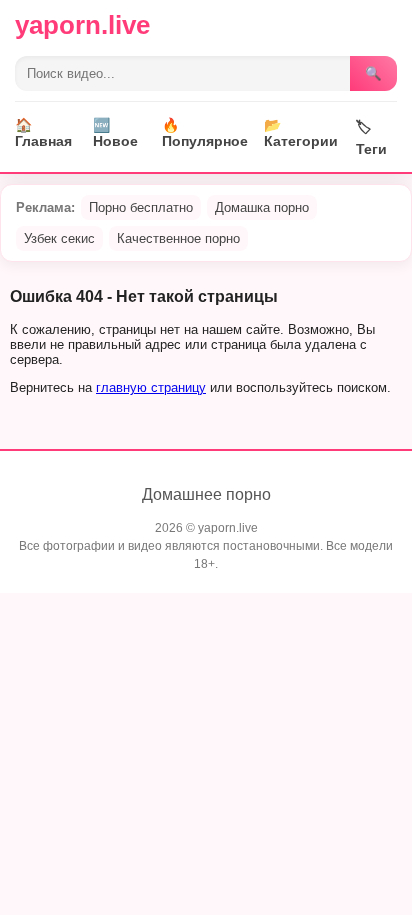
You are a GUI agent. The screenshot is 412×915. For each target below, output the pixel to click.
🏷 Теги (371, 138)
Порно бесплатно (141, 207)
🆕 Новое (115, 133)
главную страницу (151, 387)
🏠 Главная (43, 133)
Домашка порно (262, 207)
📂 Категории (301, 133)
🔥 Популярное (205, 133)
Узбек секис (59, 238)
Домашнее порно (206, 494)
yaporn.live (82, 25)
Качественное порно (178, 238)
